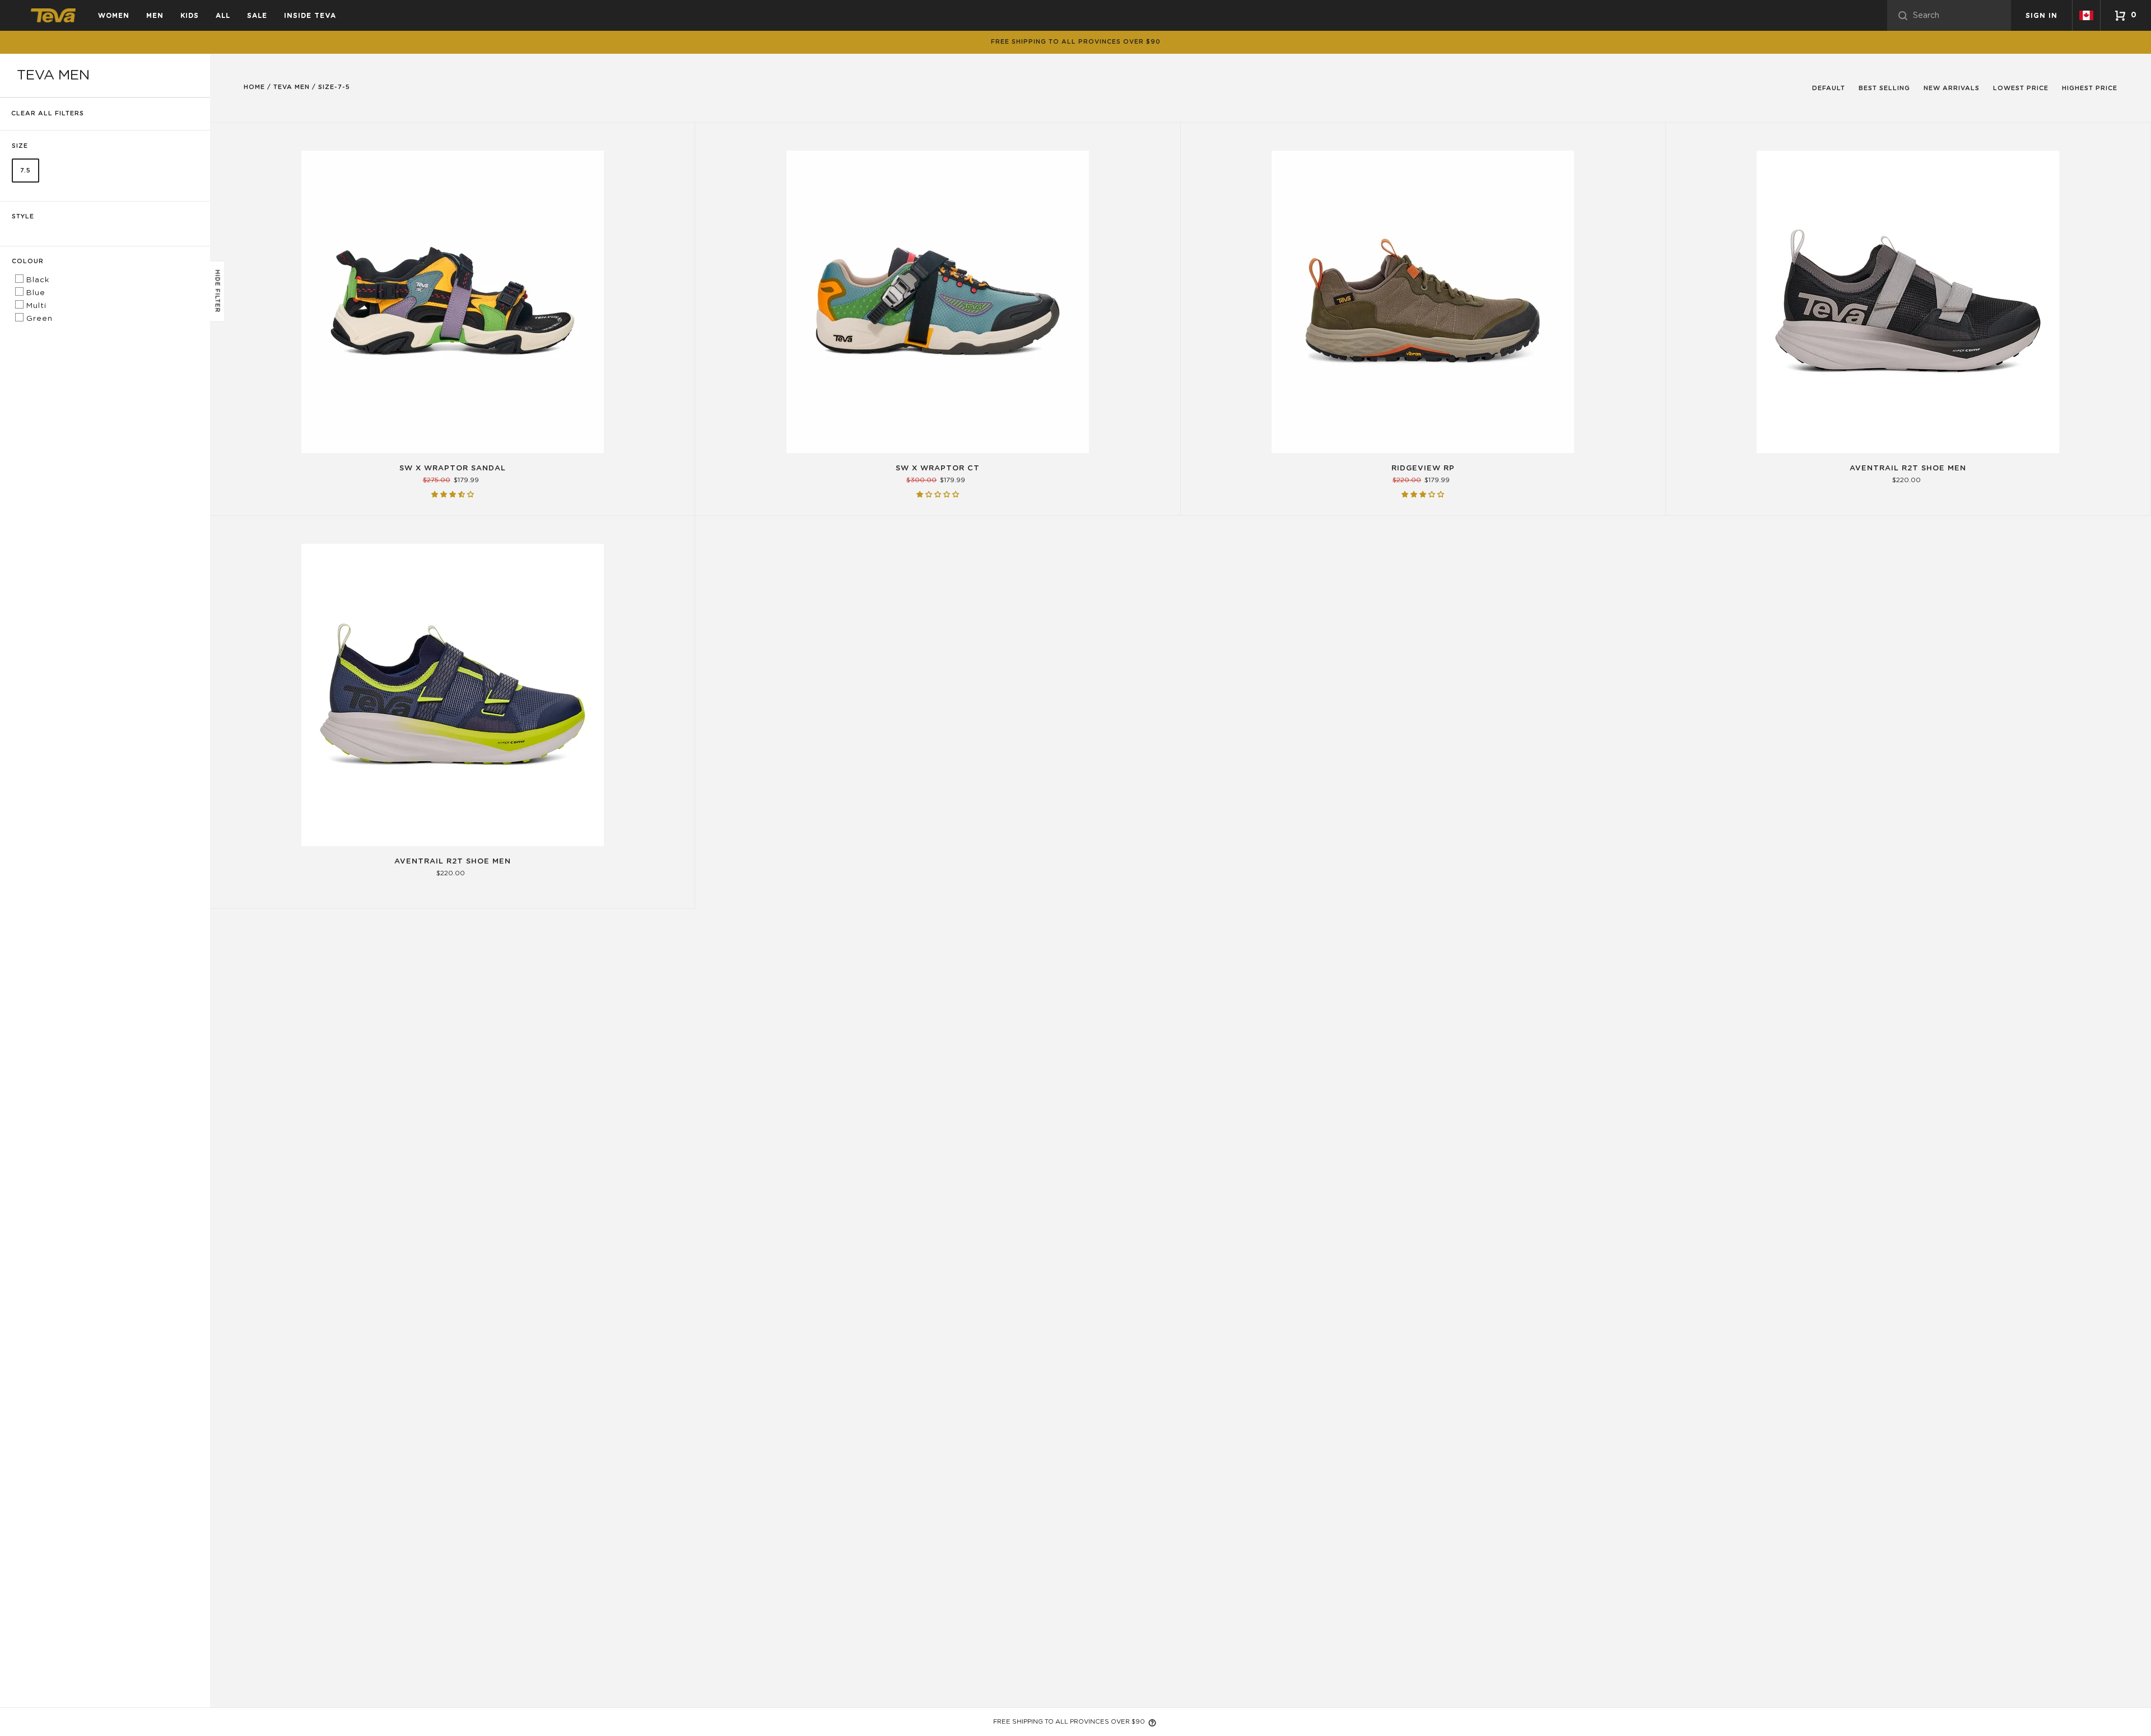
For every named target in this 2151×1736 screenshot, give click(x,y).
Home (254, 87)
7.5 (25, 171)
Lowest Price (2021, 88)
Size (20, 146)
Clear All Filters (48, 113)
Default (1829, 88)
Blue (34, 293)
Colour (28, 261)
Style (23, 216)
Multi (35, 306)
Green (38, 319)
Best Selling (1884, 88)
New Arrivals (1952, 88)
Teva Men (292, 87)
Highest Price (2090, 88)
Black (36, 280)
